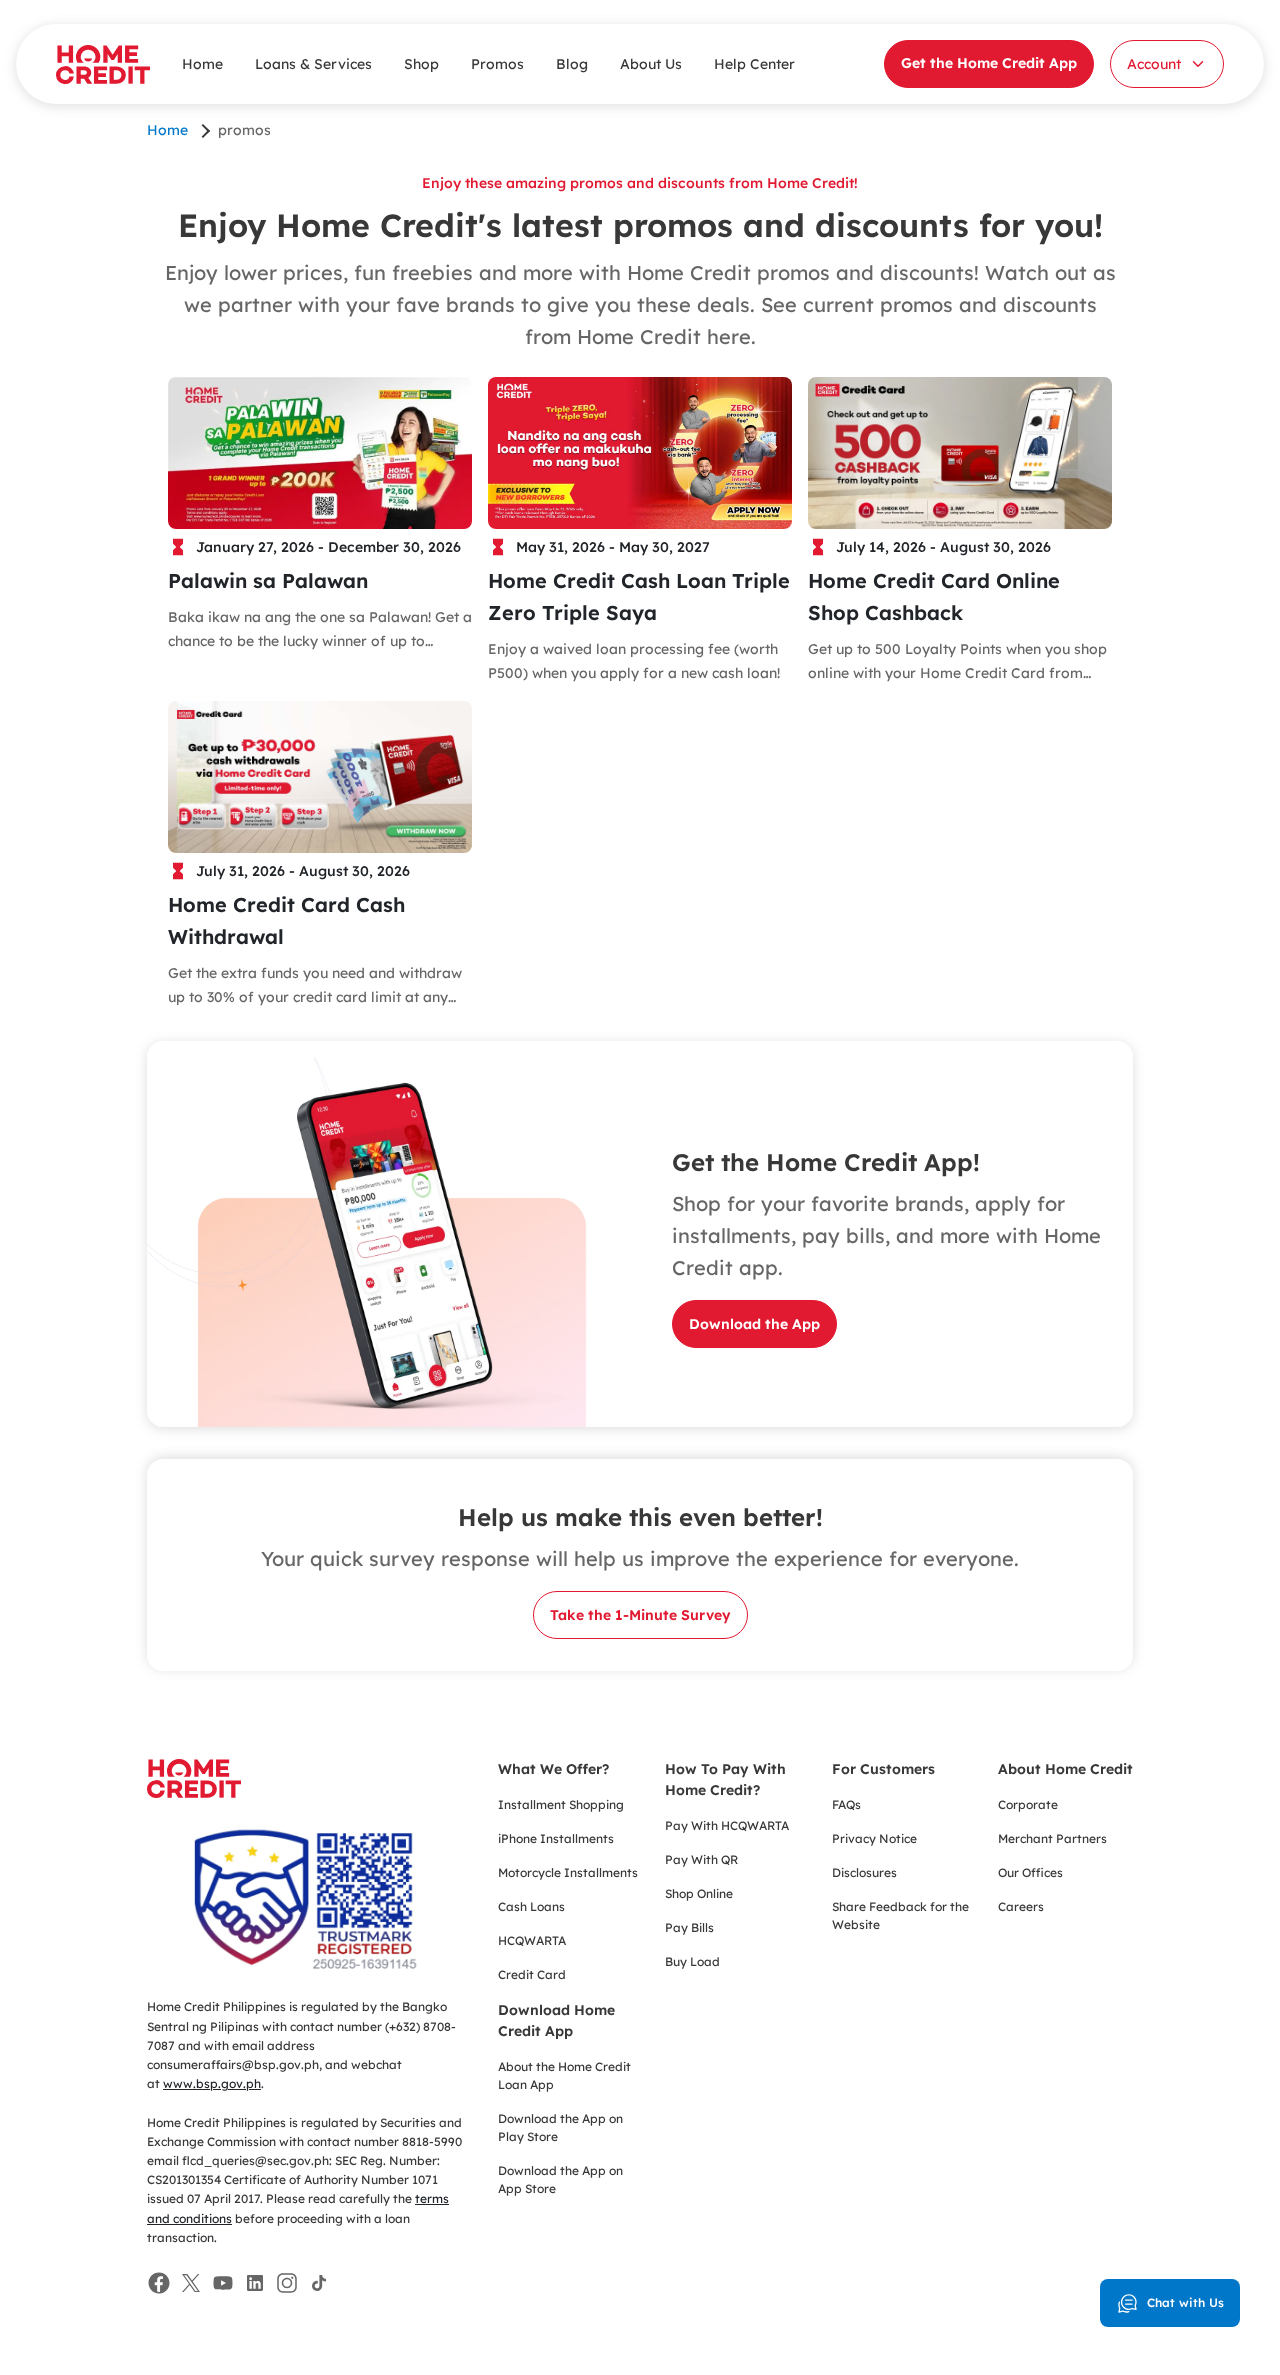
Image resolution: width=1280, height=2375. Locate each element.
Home (202, 64)
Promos (497, 64)
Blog (572, 64)
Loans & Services (313, 64)
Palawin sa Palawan (268, 580)
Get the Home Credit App (989, 63)
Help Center (754, 64)
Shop (421, 64)
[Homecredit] (194, 1788)
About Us (651, 64)
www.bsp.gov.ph (212, 2083)
